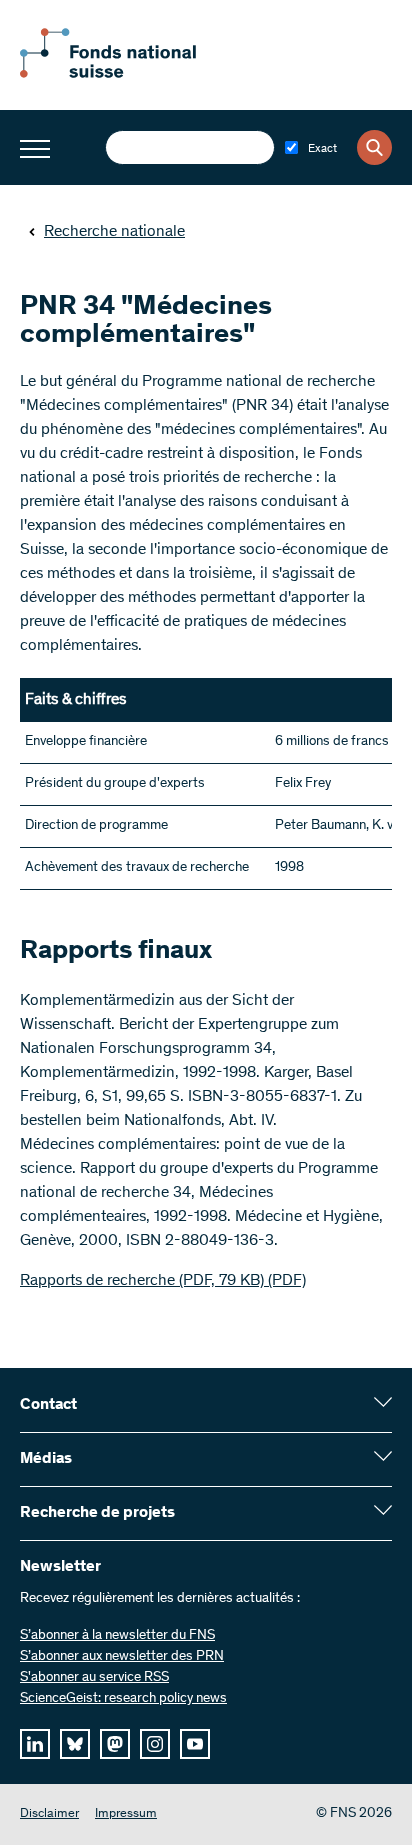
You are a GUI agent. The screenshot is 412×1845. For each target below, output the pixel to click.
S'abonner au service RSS (94, 1678)
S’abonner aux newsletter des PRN (122, 1657)
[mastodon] (115, 1744)
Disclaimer (49, 1814)
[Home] (130, 74)
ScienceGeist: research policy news (123, 1699)
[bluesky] (75, 1744)
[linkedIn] (35, 1744)
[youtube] (195, 1744)
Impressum (126, 1814)
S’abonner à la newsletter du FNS (117, 1636)
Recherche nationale (114, 232)
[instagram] (155, 1744)
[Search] (374, 147)
